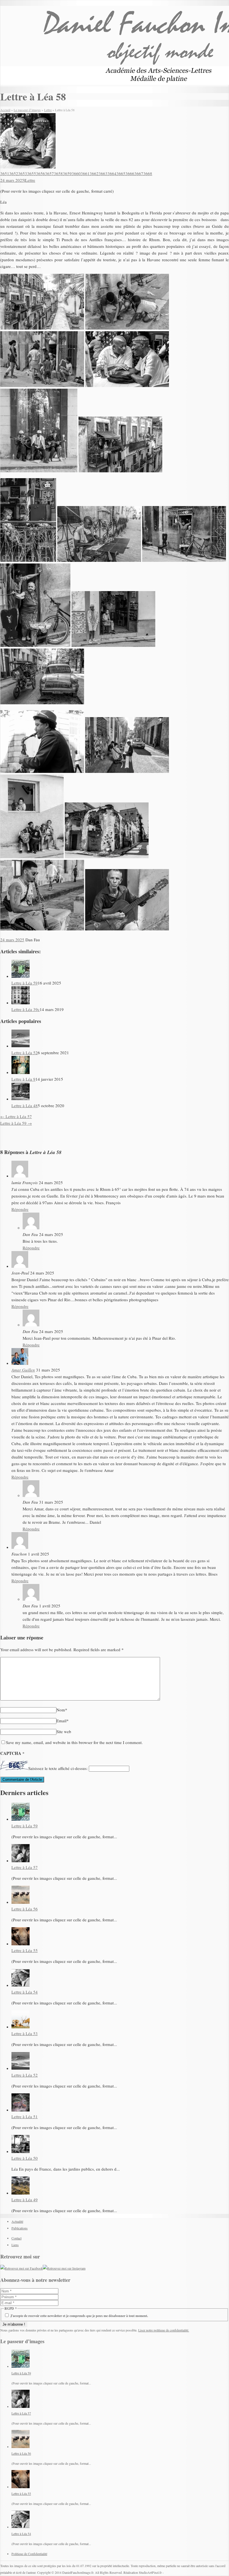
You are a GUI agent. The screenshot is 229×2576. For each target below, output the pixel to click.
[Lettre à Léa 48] (21, 1099)
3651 (5, 173)
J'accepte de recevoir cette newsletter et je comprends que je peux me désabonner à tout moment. (79, 2316)
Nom (62, 1710)
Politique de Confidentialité (29, 2554)
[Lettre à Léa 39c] (21, 1003)
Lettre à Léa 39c (26, 1009)
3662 (94, 173)
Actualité (17, 2221)
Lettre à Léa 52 (25, 1053)
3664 (112, 173)
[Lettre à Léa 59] (21, 976)
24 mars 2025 (12, 180)
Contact (16, 2238)
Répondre (20, 1209)
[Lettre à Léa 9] (21, 1072)
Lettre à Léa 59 (25, 983)
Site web (64, 1731)
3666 (130, 173)
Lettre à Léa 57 (16, 1116)
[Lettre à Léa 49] (21, 2193)
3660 (76, 173)
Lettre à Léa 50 (25, 2158)
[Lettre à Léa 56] (21, 1902)
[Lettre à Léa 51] (21, 2110)
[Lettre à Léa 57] (21, 1861)
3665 (121, 173)
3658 (58, 173)
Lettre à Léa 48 (25, 1106)
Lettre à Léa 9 (23, 1079)
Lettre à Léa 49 (25, 2200)
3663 (103, 173)
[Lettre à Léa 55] (21, 1944)
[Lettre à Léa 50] (21, 2151)
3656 (40, 173)
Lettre (30, 180)
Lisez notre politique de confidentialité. (164, 2330)
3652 (14, 173)
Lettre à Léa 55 (25, 1950)
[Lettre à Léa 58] (28, 167)
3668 (148, 173)
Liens (15, 2245)
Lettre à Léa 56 (25, 1909)
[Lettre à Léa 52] (21, 1046)
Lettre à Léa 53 (25, 2033)
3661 (85, 173)
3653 (23, 173)
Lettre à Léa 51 (25, 2117)
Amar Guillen (23, 1370)
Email (63, 1721)
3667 (139, 173)
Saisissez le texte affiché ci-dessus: (58, 1768)
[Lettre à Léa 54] (21, 1985)
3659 (67, 173)
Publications (20, 2228)
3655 (32, 173)
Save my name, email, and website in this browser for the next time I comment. (74, 1742)
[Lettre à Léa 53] (21, 2027)
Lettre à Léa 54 (25, 1992)
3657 (49, 173)
